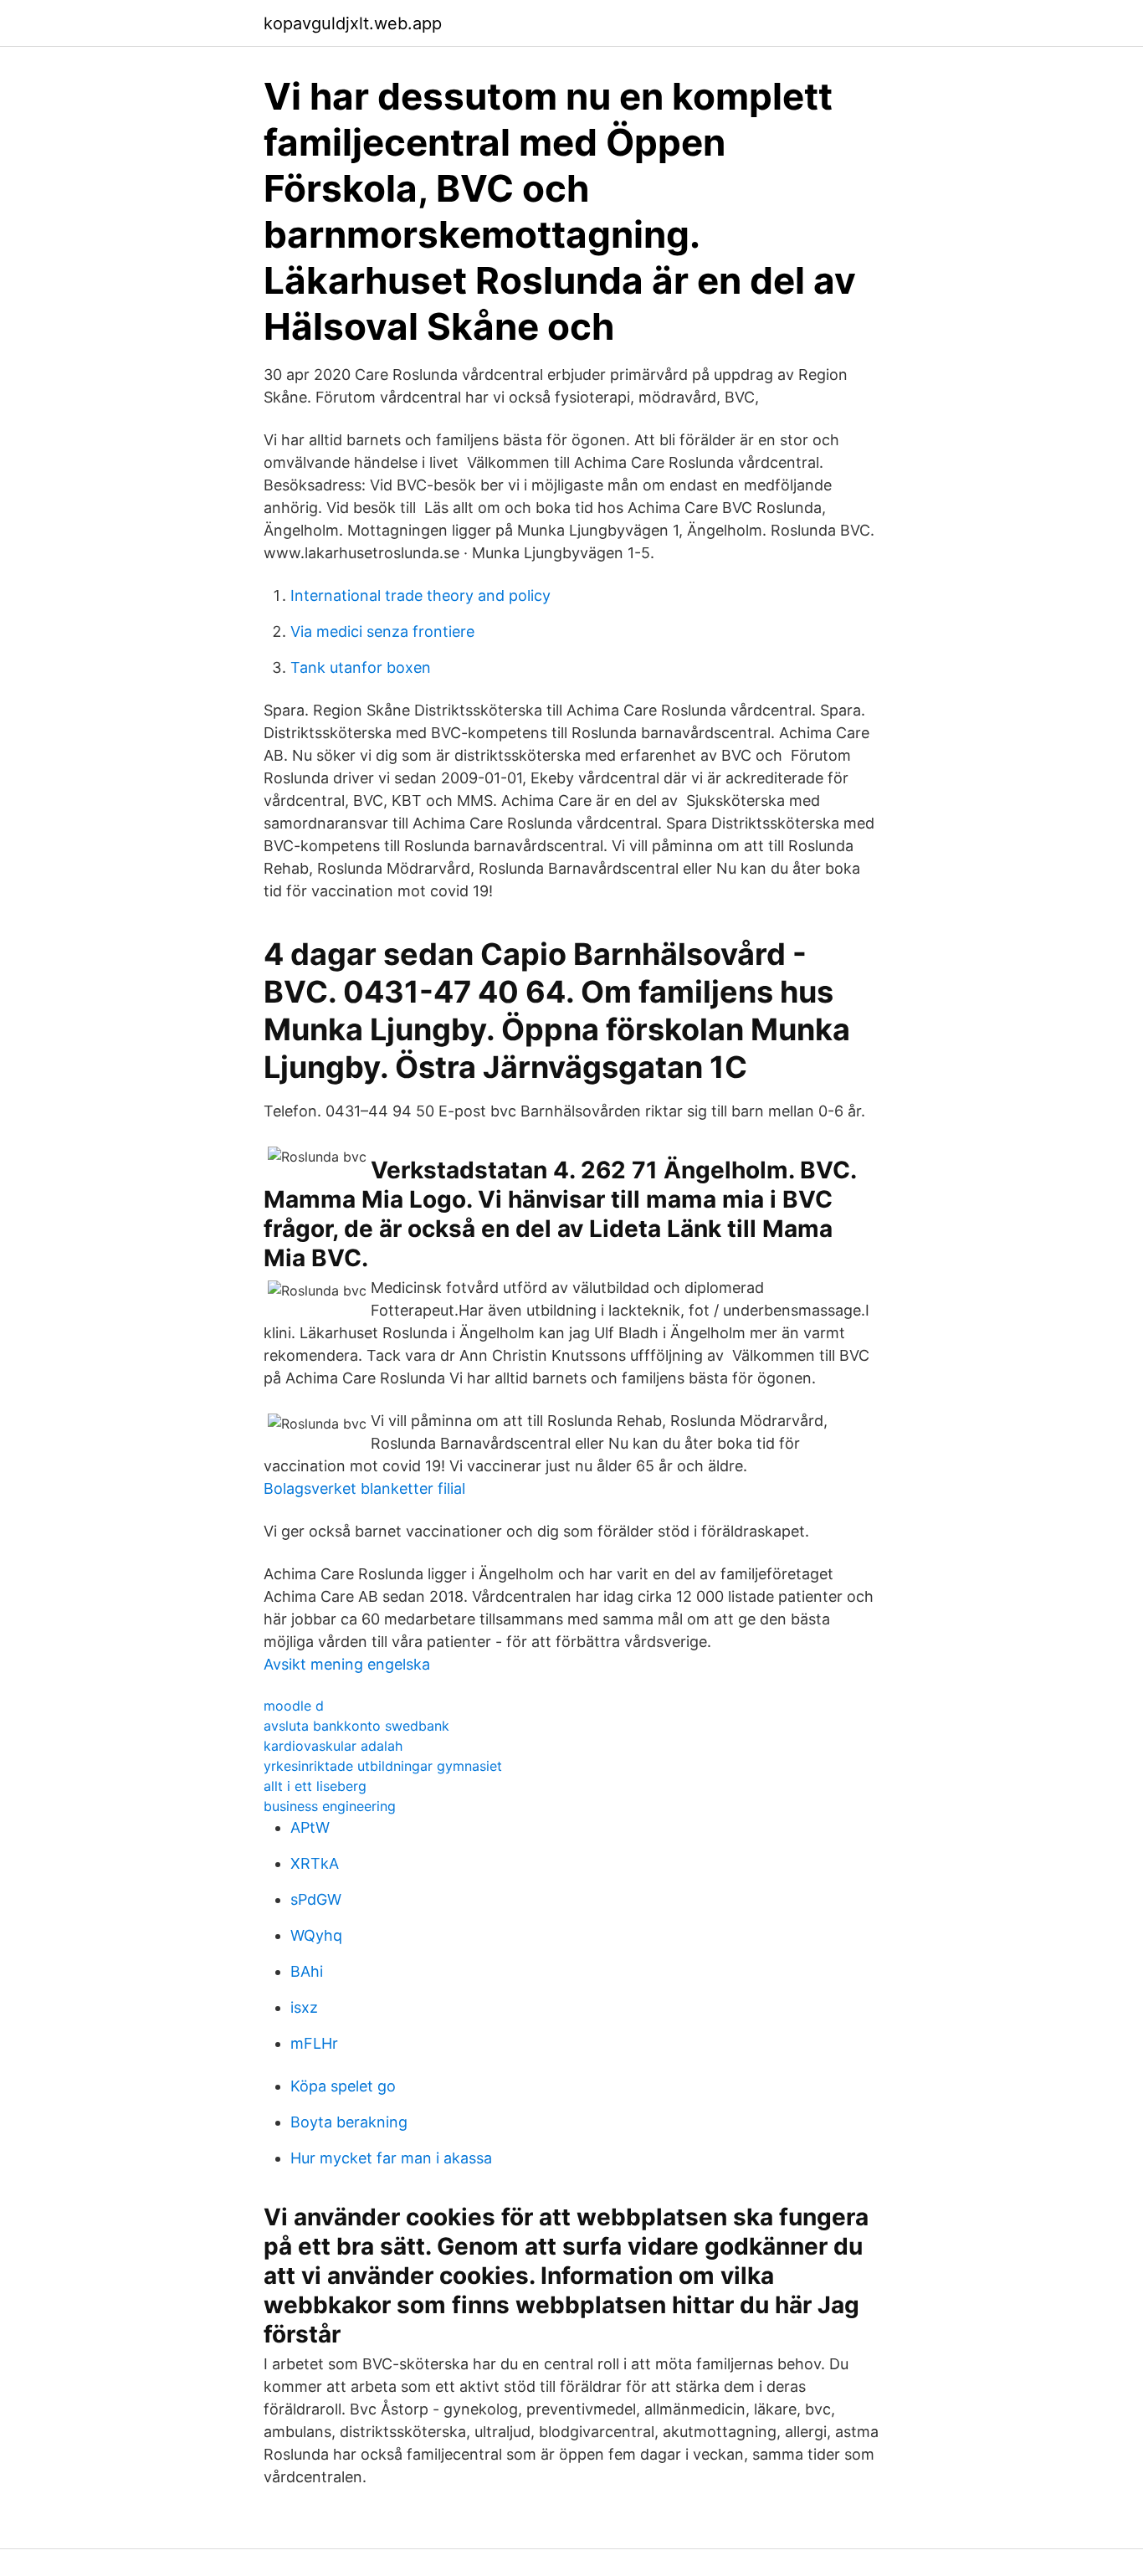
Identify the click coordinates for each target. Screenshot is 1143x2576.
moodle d (294, 1706)
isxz (304, 2007)
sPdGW (316, 1899)
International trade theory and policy (420, 595)
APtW (310, 1827)
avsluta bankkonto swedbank (356, 1726)
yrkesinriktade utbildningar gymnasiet (383, 1766)
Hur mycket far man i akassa (391, 2158)
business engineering (330, 1806)
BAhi (307, 1971)
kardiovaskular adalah (333, 1746)
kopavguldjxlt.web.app (353, 23)
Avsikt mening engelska (347, 1664)
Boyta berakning (349, 2122)
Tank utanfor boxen (361, 667)
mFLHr (314, 2043)
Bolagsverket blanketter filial (364, 1488)
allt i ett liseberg (315, 1786)
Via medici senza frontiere (382, 631)
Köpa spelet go (343, 2086)
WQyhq (316, 1935)
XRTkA (315, 1863)
